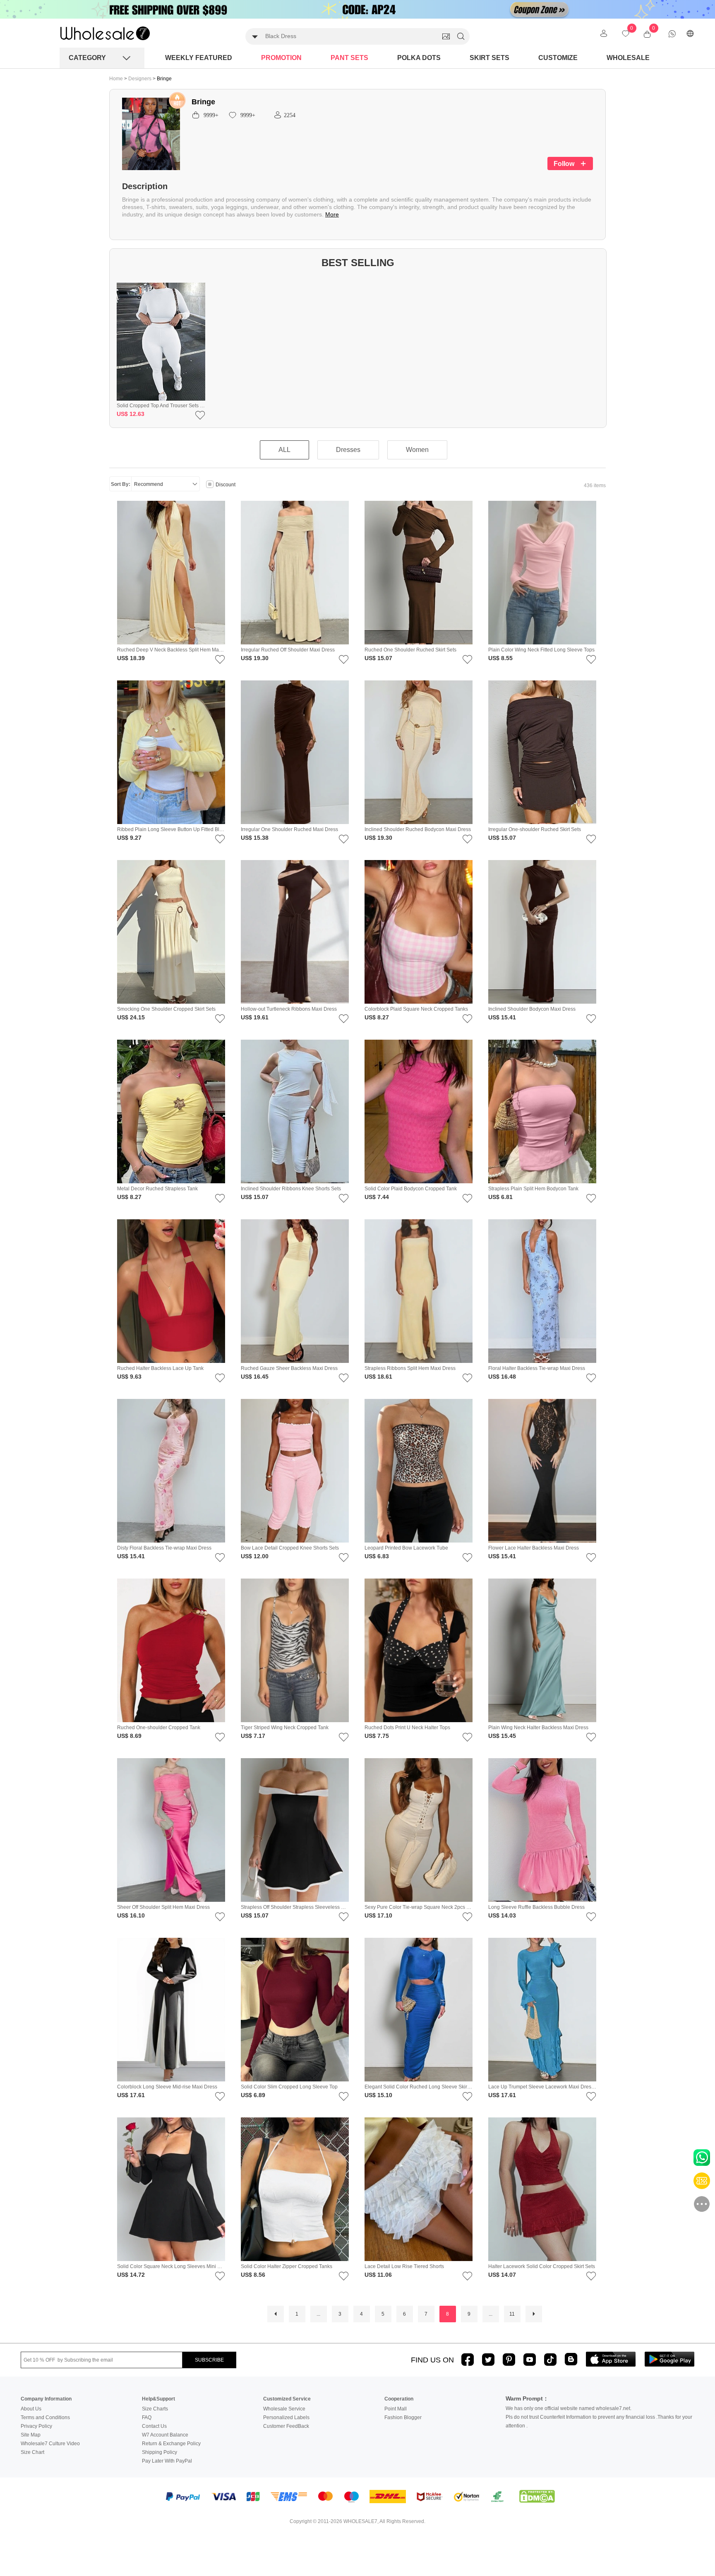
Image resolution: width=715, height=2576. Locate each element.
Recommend (149, 484)
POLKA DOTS (419, 58)
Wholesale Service (284, 2409)
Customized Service (287, 2399)
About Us (31, 2409)
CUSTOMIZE (558, 58)
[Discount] (210, 485)
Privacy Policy (36, 2426)
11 (512, 2314)
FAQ (147, 2417)
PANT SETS (349, 58)
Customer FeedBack (286, 2426)
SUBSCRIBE (209, 2360)
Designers (140, 79)
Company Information (46, 2399)
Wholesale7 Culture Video (50, 2444)
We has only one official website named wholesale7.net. (569, 2408)
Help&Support (158, 2399)
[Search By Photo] (446, 36)
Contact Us (154, 2426)
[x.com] (488, 2360)
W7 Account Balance (165, 2435)
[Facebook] (468, 2360)
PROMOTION (281, 58)
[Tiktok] (550, 2360)
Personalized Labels (286, 2417)
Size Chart (32, 2452)
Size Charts (155, 2409)
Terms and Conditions (45, 2417)
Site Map (31, 2435)
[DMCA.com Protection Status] (537, 2497)
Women (417, 450)
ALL (284, 450)
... (318, 2314)
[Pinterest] (509, 2360)
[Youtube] (530, 2360)
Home (116, 79)
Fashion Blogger (403, 2417)
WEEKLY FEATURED (199, 58)
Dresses (348, 450)
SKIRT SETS (489, 58)
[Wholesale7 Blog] (571, 2359)
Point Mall (396, 2409)
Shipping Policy (160, 2452)
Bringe (164, 79)
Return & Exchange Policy (171, 2444)
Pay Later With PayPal (167, 2461)
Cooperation (399, 2399)
